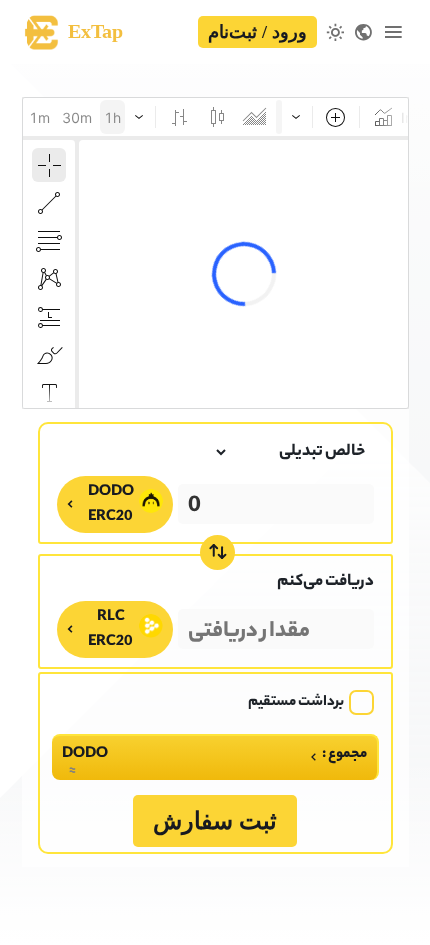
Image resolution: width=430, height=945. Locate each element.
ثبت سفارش (215, 821)
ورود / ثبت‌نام (257, 32)
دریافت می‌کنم (325, 582)
